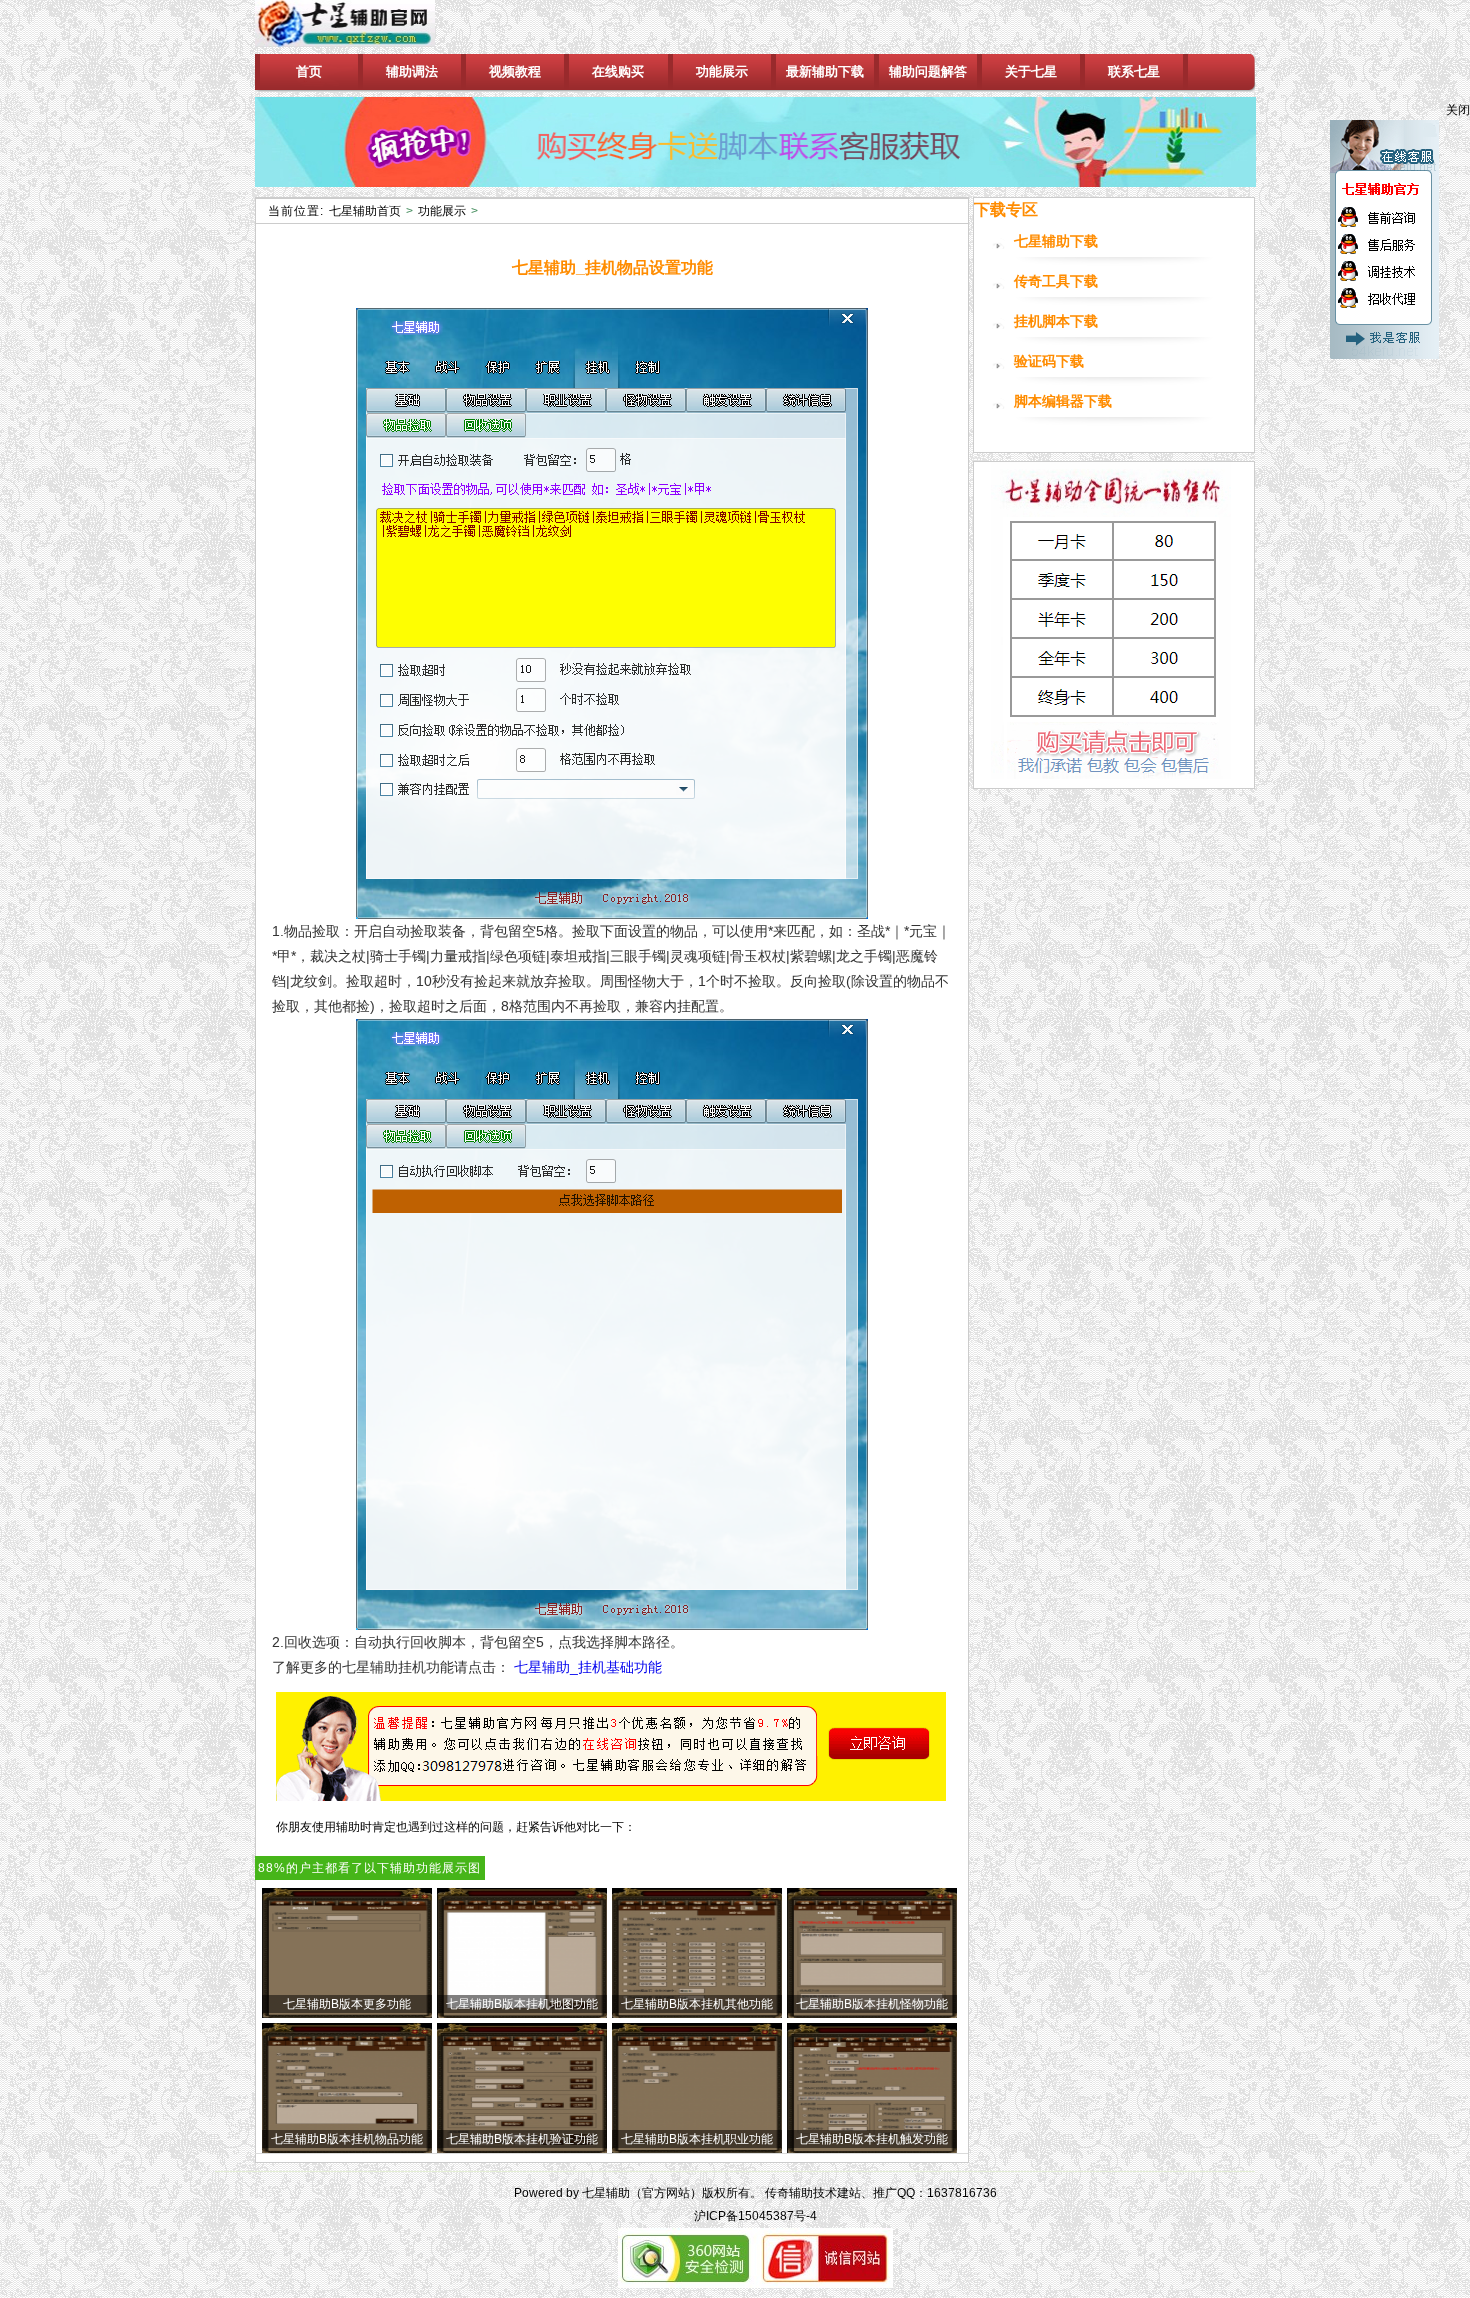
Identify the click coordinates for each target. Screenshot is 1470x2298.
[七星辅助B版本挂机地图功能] (522, 2014)
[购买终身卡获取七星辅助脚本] (755, 142)
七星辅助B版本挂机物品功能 (347, 2139)
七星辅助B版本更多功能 (347, 2004)
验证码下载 (1049, 361)
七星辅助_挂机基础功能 (588, 1667)
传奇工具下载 (1056, 281)
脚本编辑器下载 (1063, 401)
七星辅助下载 (1056, 241)
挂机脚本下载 (1056, 321)
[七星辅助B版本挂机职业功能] (697, 2149)
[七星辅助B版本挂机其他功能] (697, 2014)
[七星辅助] (363, 27)
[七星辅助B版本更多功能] (347, 2014)
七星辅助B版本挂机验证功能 (522, 2139)
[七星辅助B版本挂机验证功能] (522, 2149)
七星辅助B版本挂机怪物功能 (872, 2004)
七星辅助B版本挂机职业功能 (697, 2139)
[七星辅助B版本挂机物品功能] (347, 2149)
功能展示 (442, 211)
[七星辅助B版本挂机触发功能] (872, 2149)
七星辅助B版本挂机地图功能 (522, 2004)
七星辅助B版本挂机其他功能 (697, 2004)
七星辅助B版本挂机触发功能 (872, 2139)
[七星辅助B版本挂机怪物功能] (872, 2014)
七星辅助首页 (365, 211)
